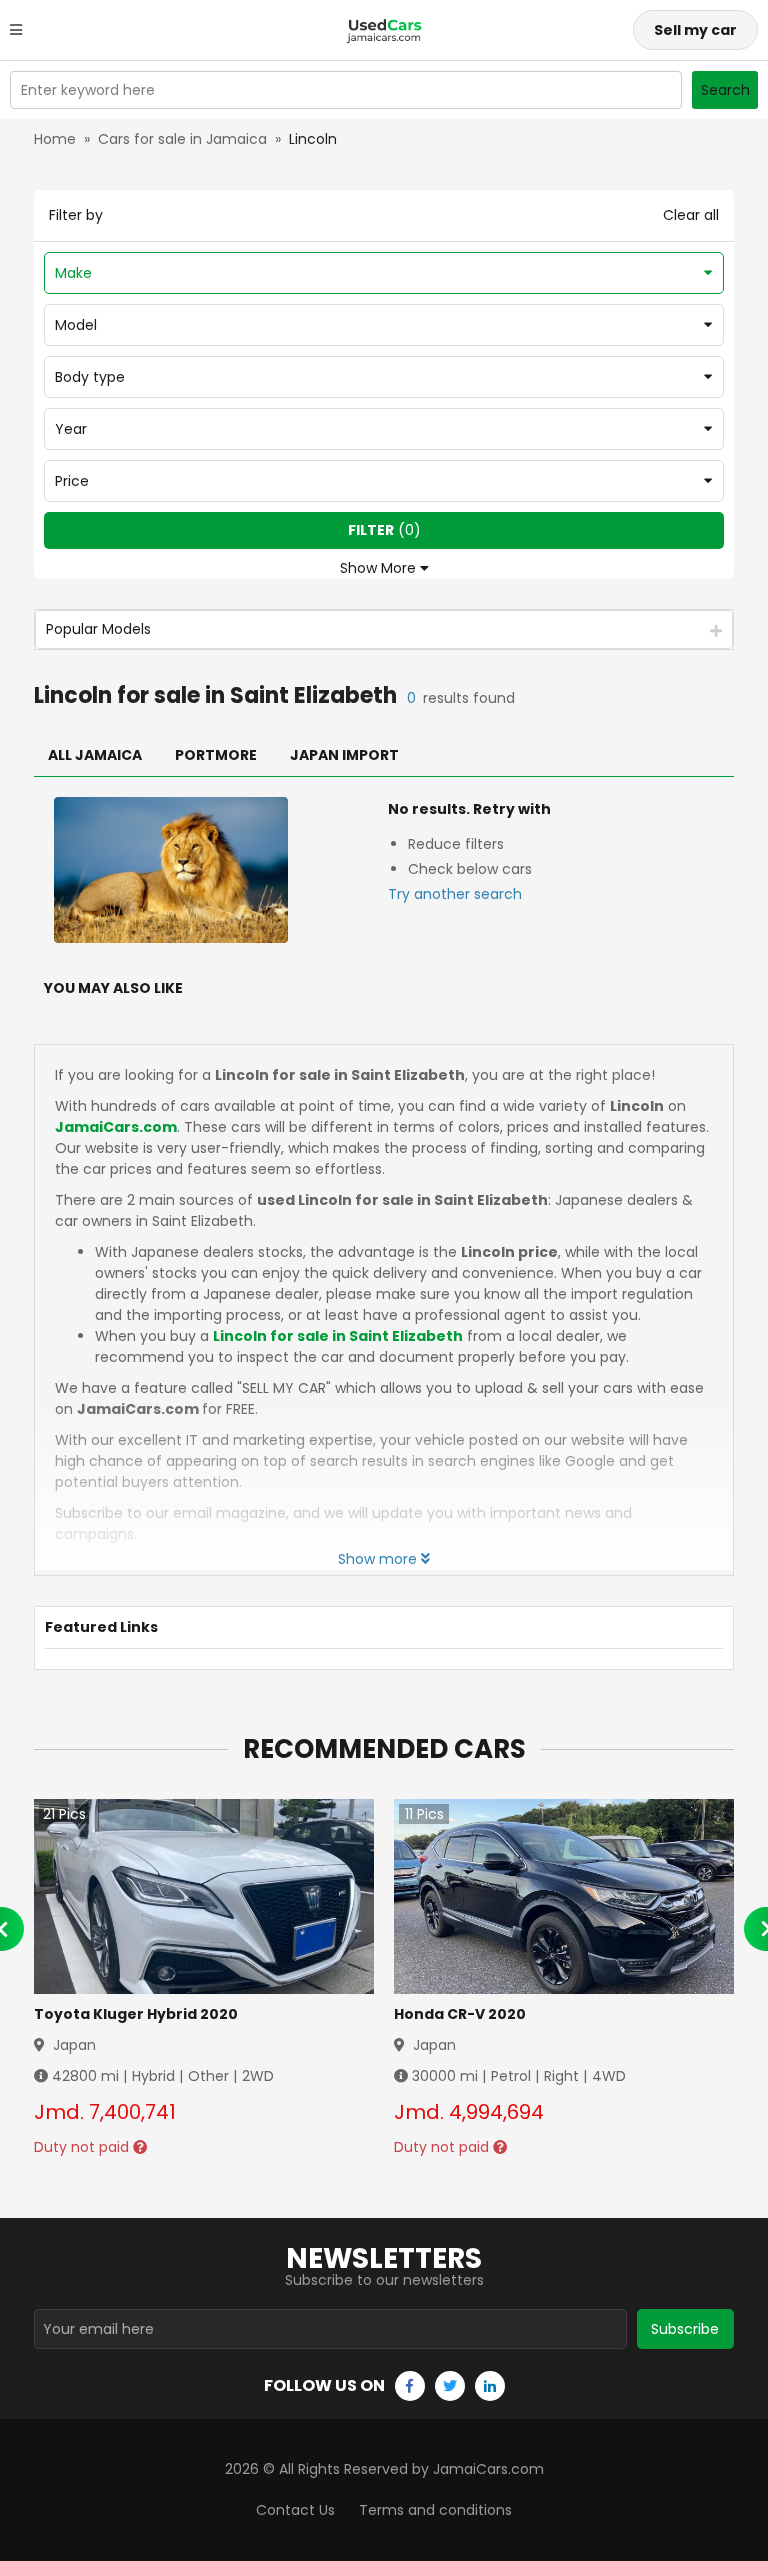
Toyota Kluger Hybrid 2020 (136, 2014)
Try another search (455, 894)
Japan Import (344, 755)
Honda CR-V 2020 (460, 2014)
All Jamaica (95, 755)
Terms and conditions (435, 2510)
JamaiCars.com (116, 1127)
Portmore (216, 755)
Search (725, 90)
